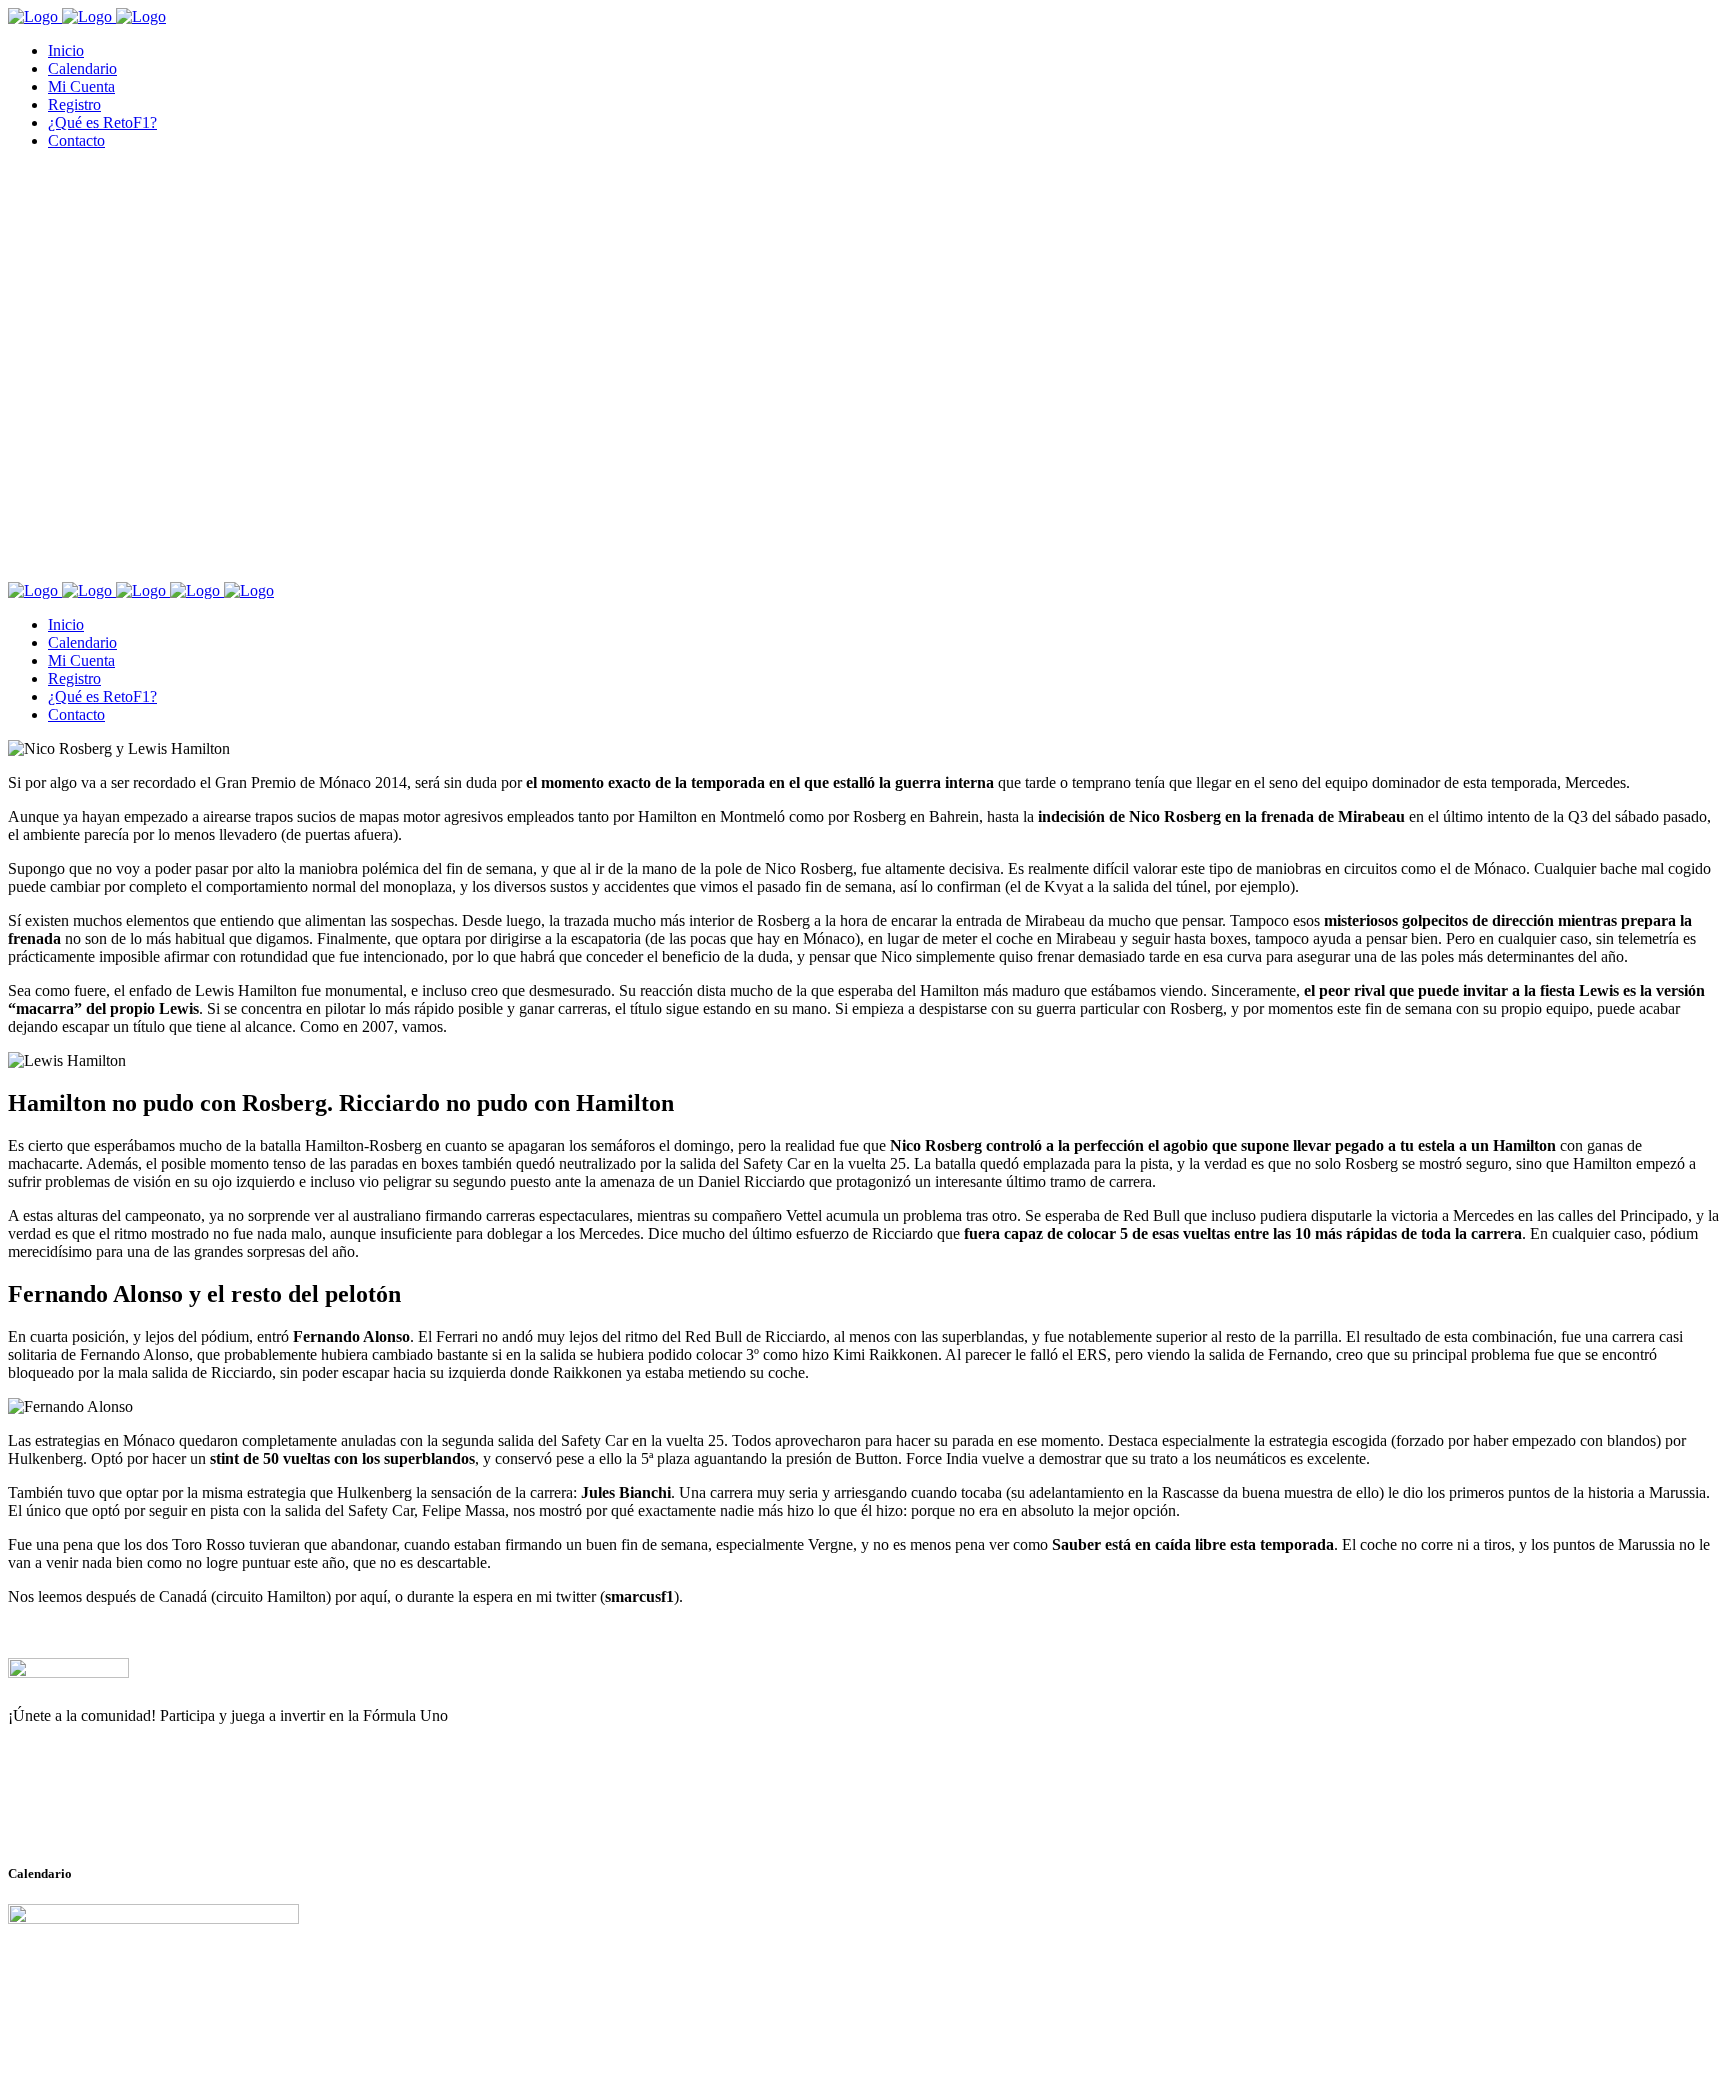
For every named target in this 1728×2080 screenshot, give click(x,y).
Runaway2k (104, 1813)
